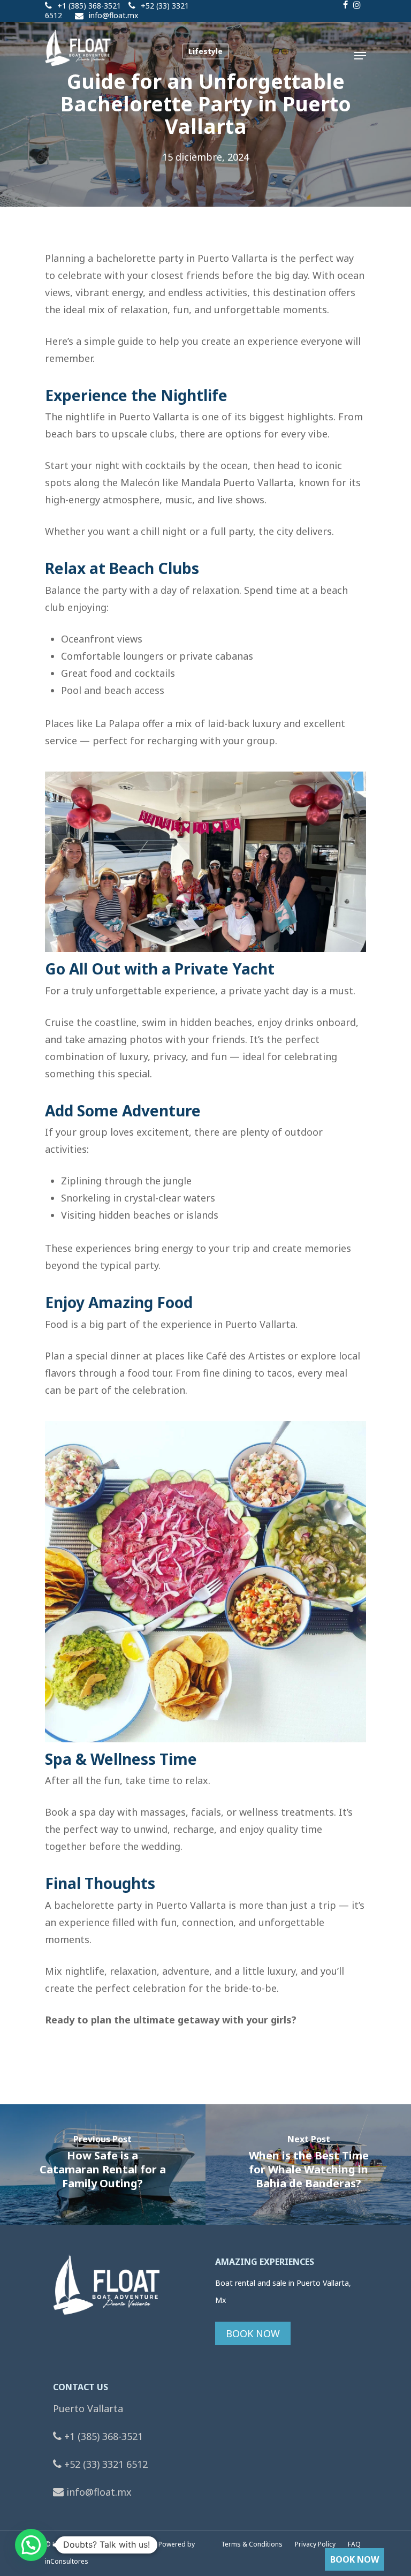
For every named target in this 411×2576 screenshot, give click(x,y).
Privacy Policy (316, 2544)
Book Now (253, 2333)
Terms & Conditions (252, 2544)
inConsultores (67, 2561)
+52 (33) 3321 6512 (105, 2464)
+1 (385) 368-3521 (89, 6)
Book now (355, 2559)
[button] (31, 2545)
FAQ (354, 2544)
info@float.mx (113, 15)
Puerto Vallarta (88, 2408)
